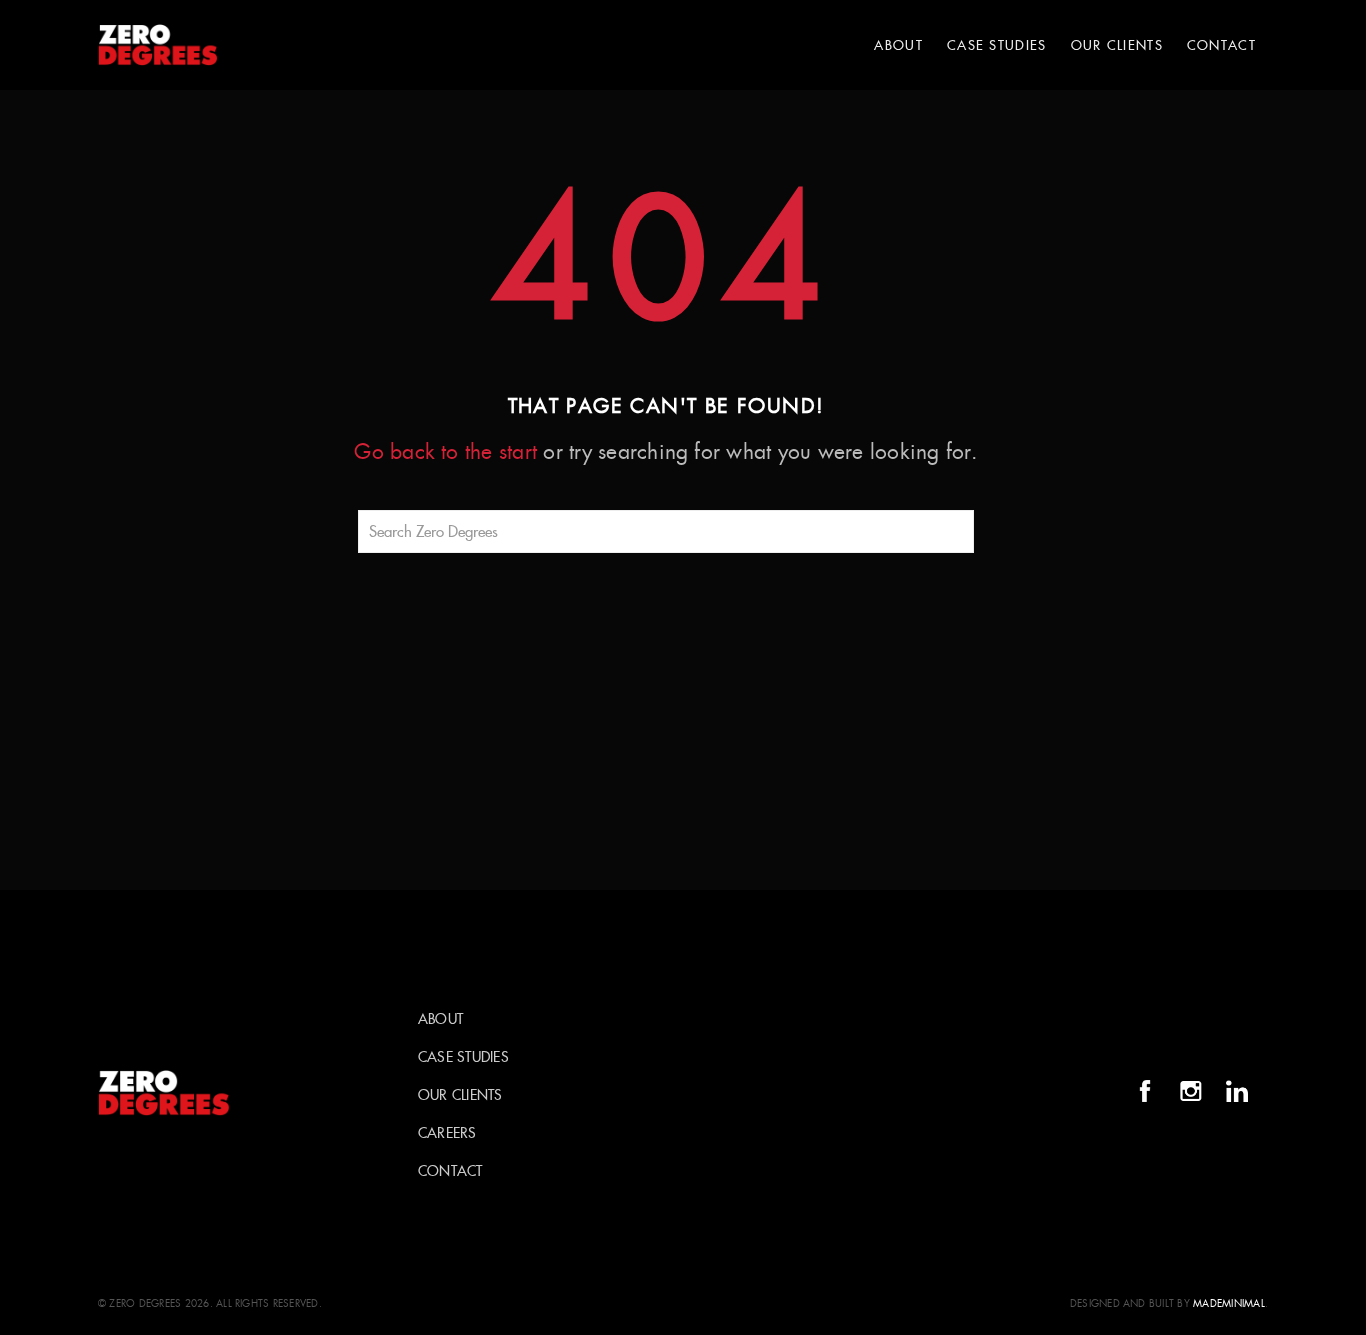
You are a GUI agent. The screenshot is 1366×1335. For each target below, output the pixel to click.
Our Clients (1117, 45)
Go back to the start (445, 452)
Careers (447, 1133)
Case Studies (997, 45)
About (898, 45)
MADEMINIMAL (1229, 1303)
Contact (1221, 45)
